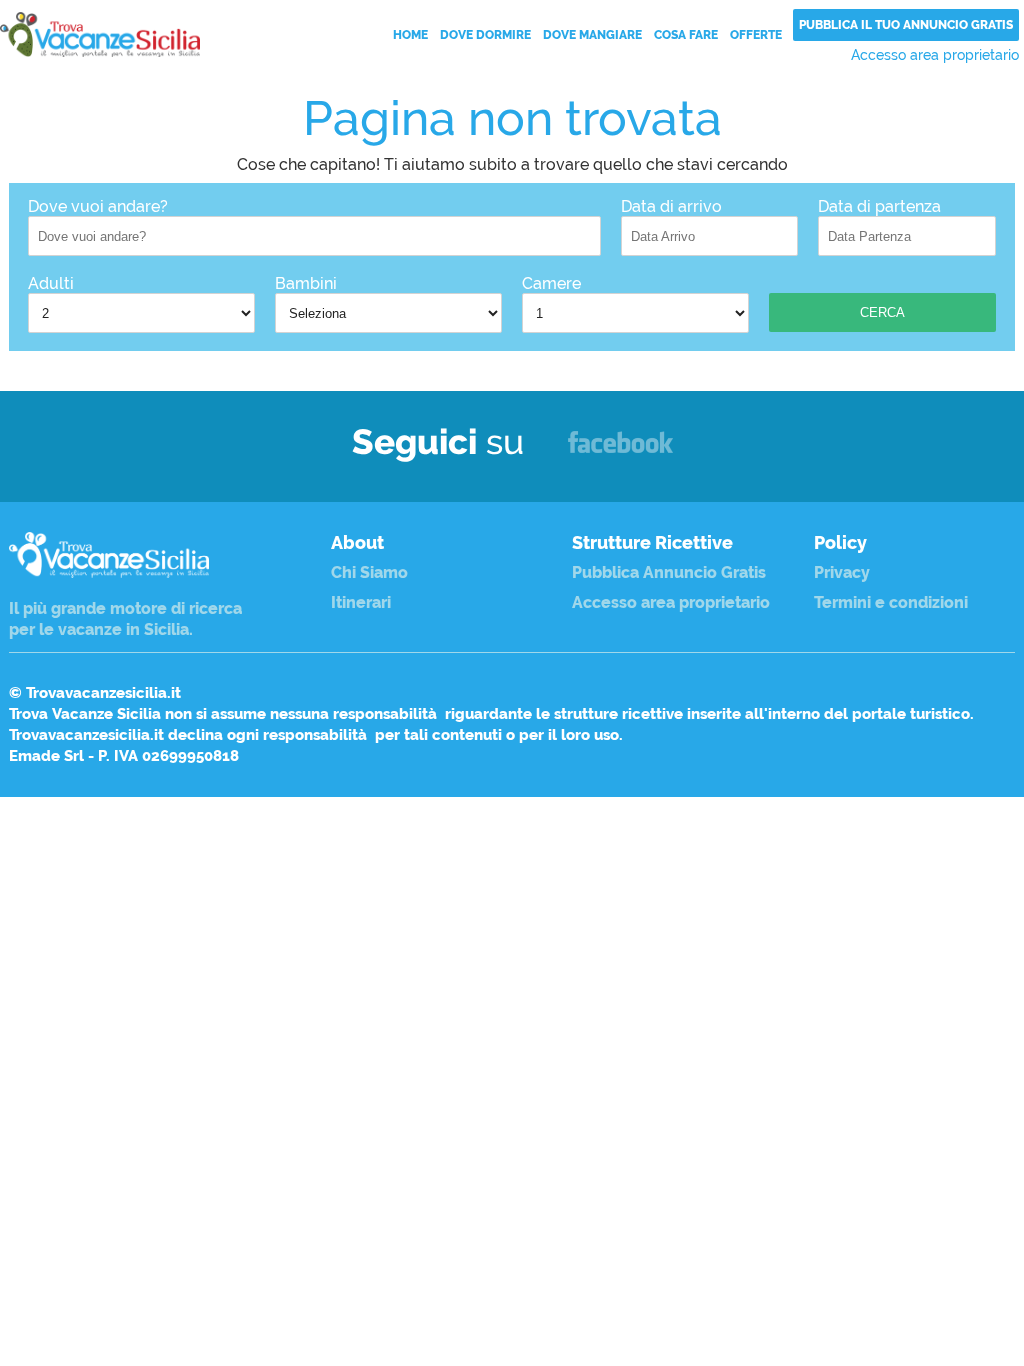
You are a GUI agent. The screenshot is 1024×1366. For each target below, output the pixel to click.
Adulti (51, 283)
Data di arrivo (671, 206)
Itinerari (361, 602)
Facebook (620, 451)
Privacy (842, 572)
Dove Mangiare (592, 35)
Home (410, 35)
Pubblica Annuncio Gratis (669, 572)
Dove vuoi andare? (98, 206)
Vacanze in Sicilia (100, 34)
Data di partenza (879, 206)
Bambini (306, 283)
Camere (551, 283)
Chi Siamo (369, 572)
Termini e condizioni (891, 602)
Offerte (756, 35)
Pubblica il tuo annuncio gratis (906, 25)
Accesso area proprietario (935, 55)
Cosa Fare (686, 35)
